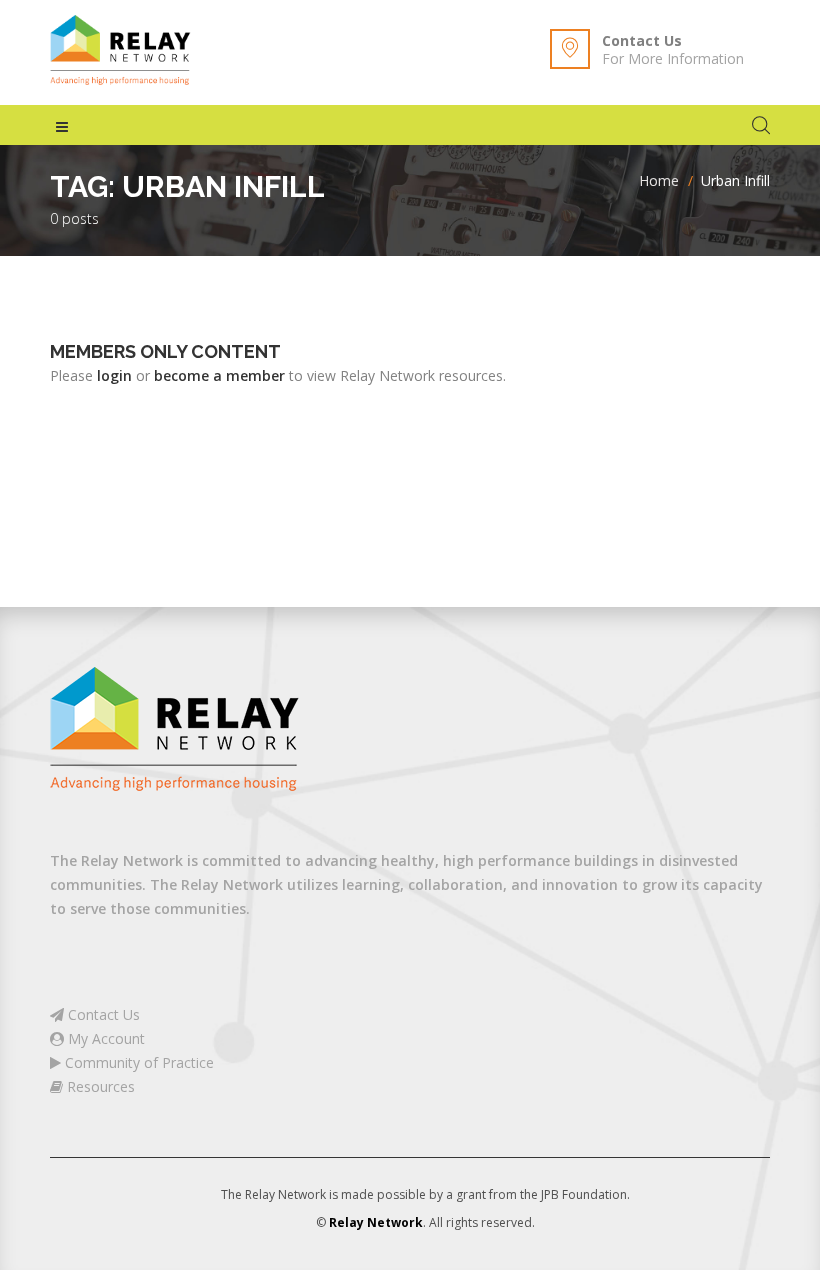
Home (659, 180)
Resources (99, 1086)
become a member (219, 375)
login (114, 375)
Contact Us (642, 40)
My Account (104, 1038)
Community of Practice (137, 1062)
